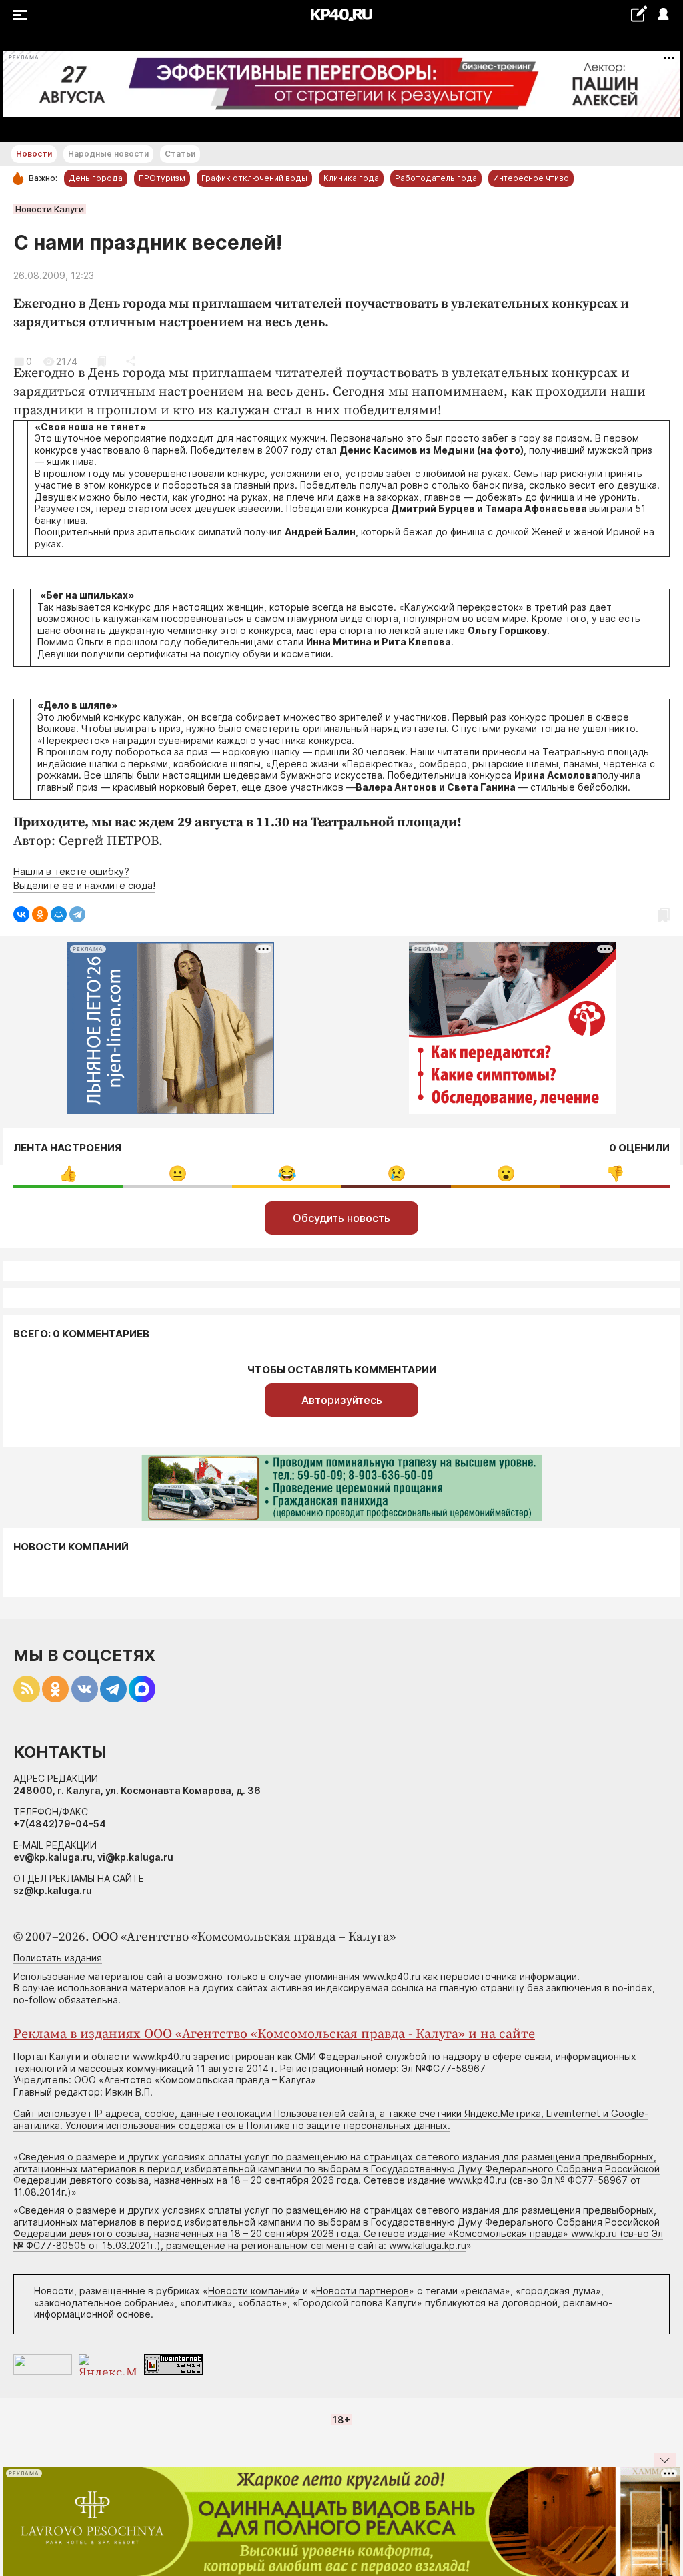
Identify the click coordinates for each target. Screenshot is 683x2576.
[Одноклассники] (40, 914)
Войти (663, 15)
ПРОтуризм (162, 178)
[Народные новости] (639, 14)
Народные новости (108, 154)
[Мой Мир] (59, 914)
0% (68, 1174)
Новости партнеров (363, 2291)
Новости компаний (71, 1547)
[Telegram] (77, 914)
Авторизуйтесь (342, 1400)
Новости (34, 154)
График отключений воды (254, 178)
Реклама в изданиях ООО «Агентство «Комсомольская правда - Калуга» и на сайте (274, 2034)
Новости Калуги (50, 209)
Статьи (180, 154)
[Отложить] (102, 361)
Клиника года (351, 178)
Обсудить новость (341, 1218)
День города (96, 178)
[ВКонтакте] (21, 914)
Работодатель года (436, 178)
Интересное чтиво (531, 178)
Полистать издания (58, 1958)
